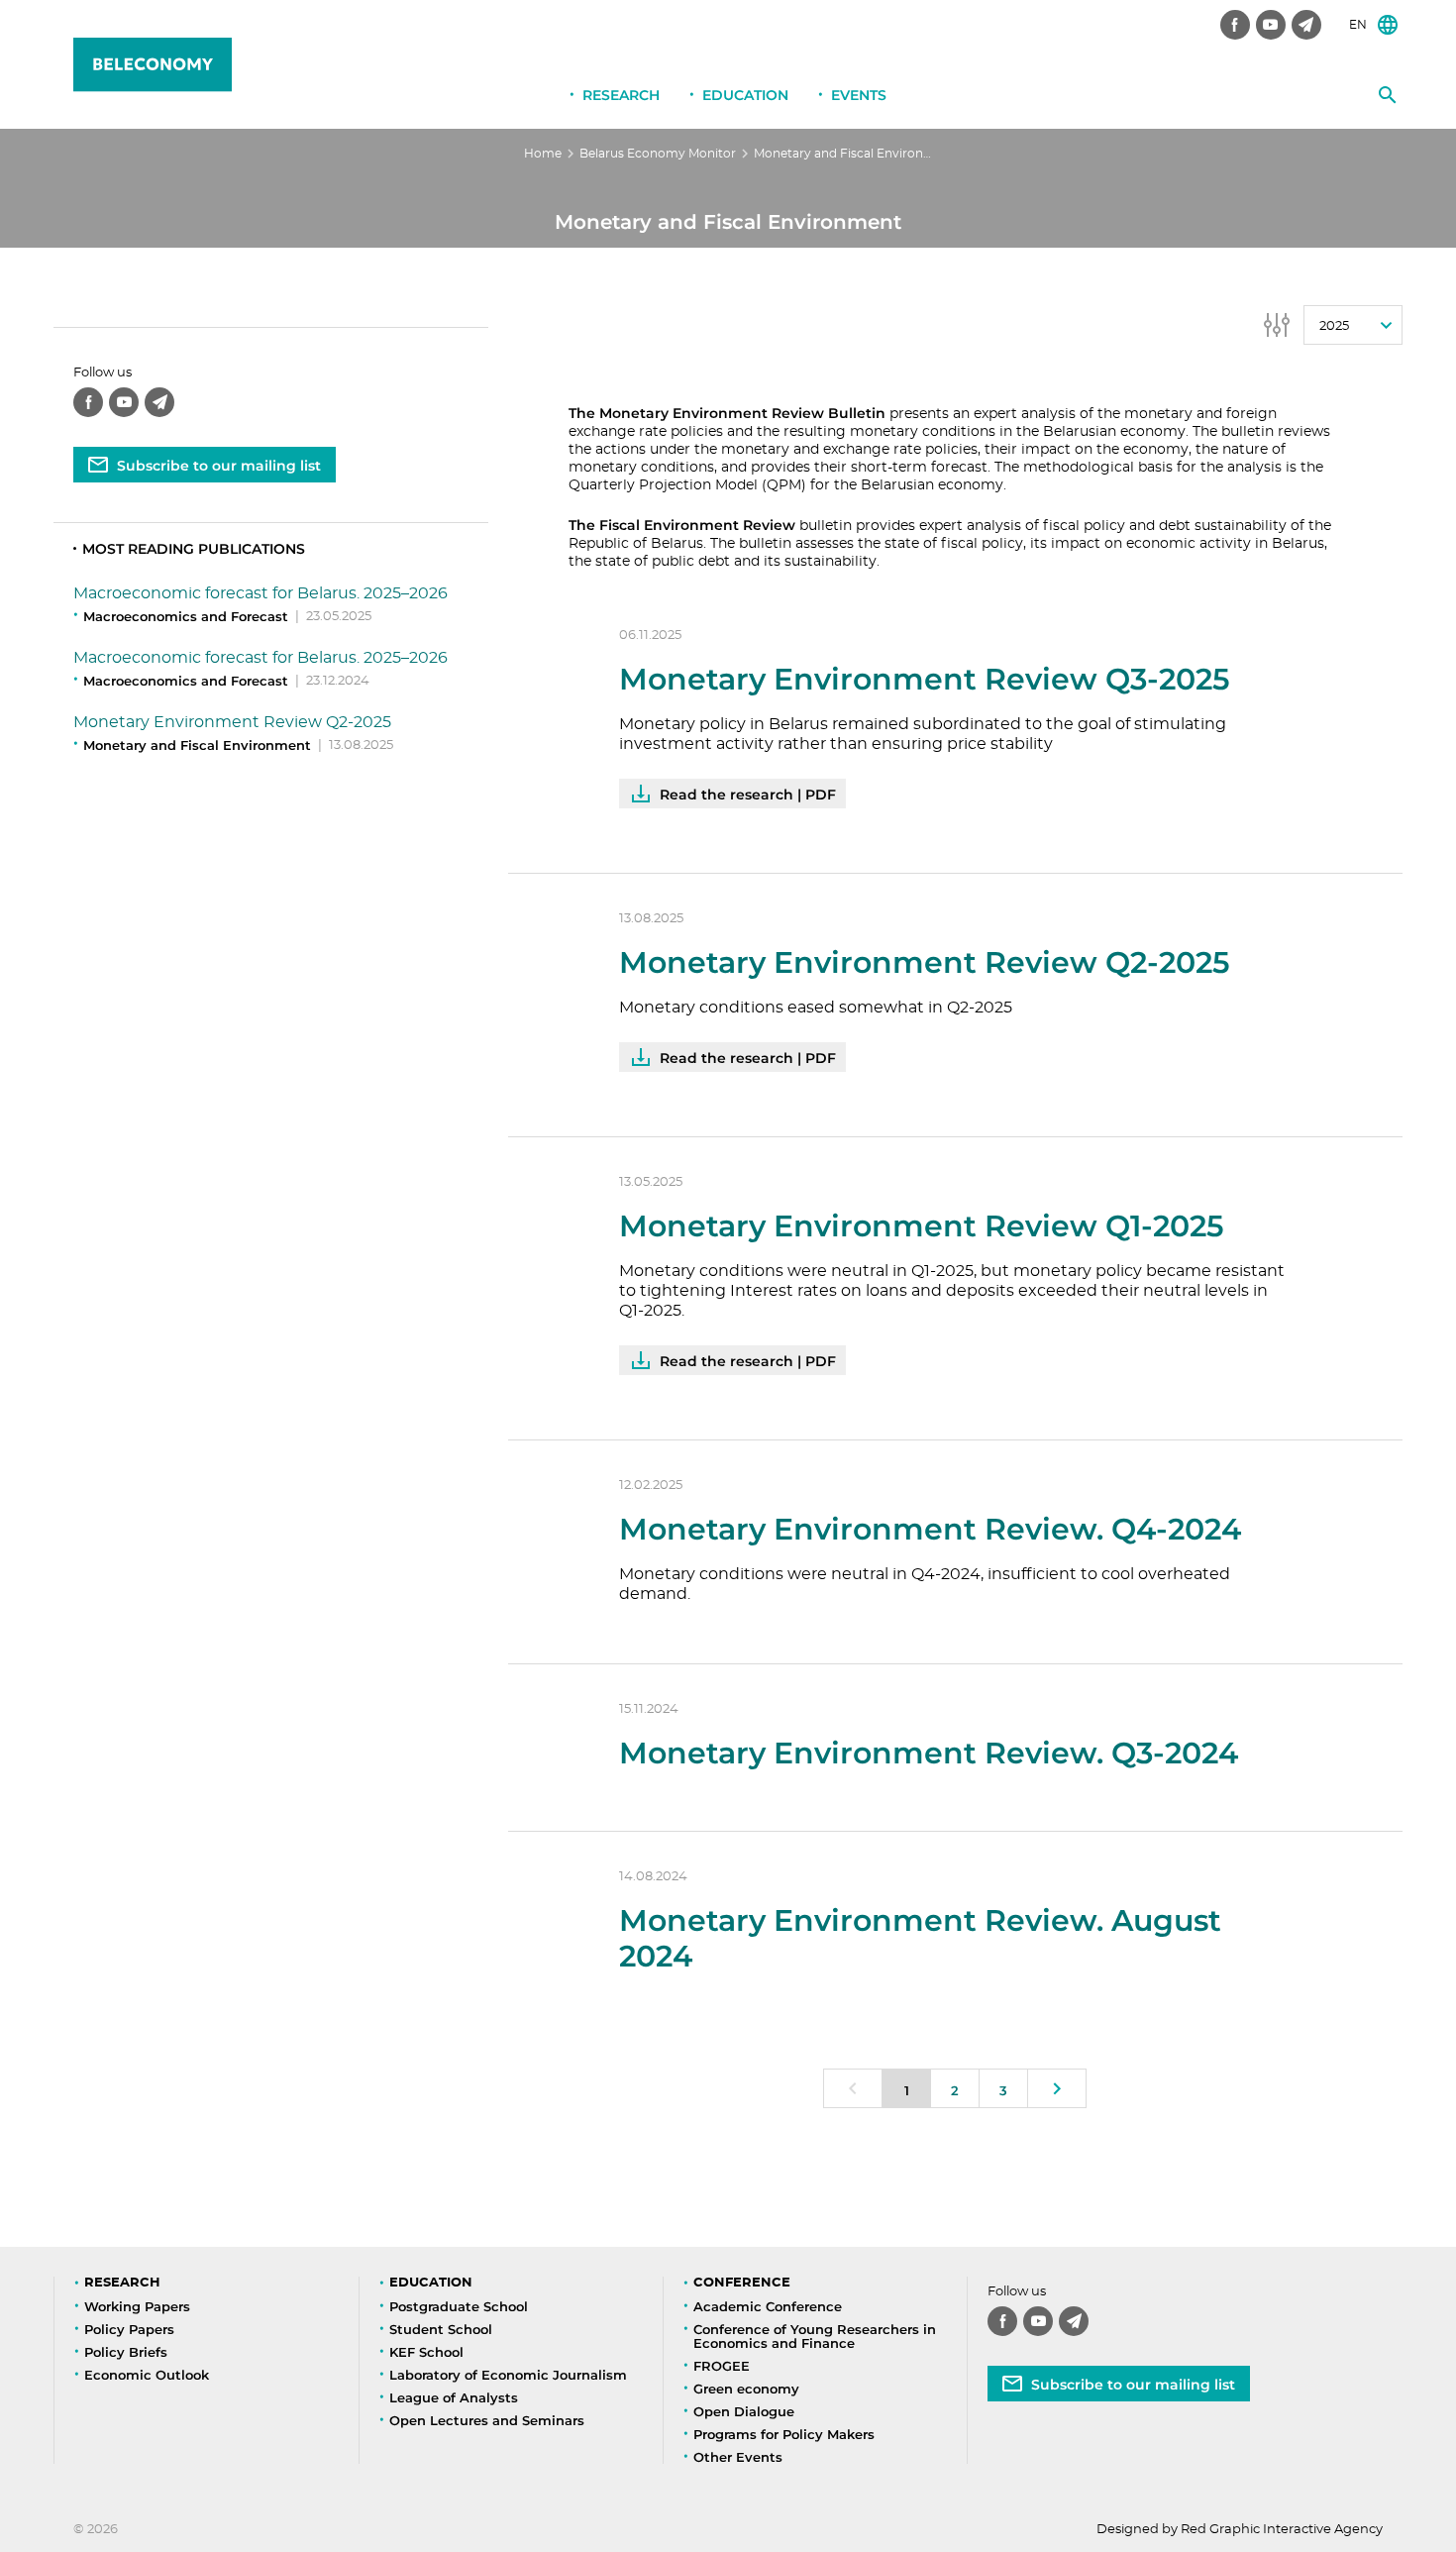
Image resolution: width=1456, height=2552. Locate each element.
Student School (441, 2329)
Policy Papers (129, 2329)
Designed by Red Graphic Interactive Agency (1240, 2530)
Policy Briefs (126, 2352)
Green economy (746, 2389)
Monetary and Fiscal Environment (197, 745)
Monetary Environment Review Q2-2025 (232, 722)
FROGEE (722, 2366)
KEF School (426, 2352)
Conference (742, 2283)
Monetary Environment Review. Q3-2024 (929, 1753)
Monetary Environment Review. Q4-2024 (930, 1529)
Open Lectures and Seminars (487, 2420)
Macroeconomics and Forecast (186, 616)
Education (745, 95)
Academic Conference (768, 2306)
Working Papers (137, 2306)
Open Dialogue (744, 2411)
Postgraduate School (459, 2306)
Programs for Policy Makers (784, 2434)
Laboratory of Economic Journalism (508, 2375)
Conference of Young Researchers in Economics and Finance (815, 2336)
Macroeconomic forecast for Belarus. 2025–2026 (260, 593)
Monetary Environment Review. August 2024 (920, 1938)
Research (621, 95)
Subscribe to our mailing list (219, 466)
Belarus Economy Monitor (658, 154)
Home (543, 154)
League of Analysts (454, 2397)
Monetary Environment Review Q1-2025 (922, 1226)
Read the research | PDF (748, 795)
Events (859, 95)
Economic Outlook (147, 2375)
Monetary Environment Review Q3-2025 (925, 679)
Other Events (738, 2457)
